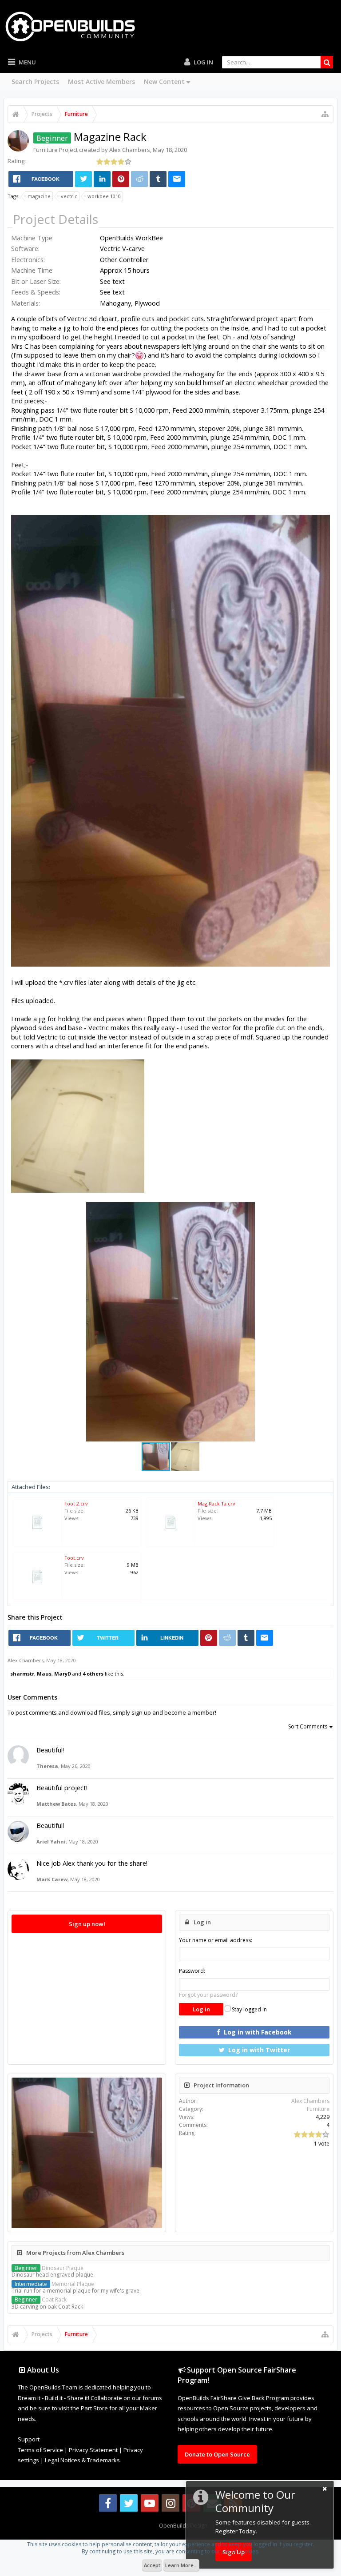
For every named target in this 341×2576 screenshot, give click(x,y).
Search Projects (35, 82)
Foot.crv (74, 1558)
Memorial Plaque (54, 2284)
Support (29, 2439)
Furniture (46, 150)
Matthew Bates (56, 1804)
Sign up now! (87, 1924)
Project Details (56, 219)
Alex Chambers (130, 150)
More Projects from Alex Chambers (75, 2253)
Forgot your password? (208, 1995)
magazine (39, 196)
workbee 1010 (104, 196)
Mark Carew (52, 1879)
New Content (164, 82)
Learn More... (181, 2565)
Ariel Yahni (51, 1841)
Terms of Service (40, 2450)
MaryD (63, 1674)
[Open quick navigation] (325, 114)
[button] (322, 1210)
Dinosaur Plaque (49, 2268)
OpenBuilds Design (183, 2526)
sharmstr (22, 1674)
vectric (69, 196)
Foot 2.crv (76, 1503)
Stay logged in (249, 2009)
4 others (93, 1674)
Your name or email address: (216, 1940)
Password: (192, 1971)
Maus (44, 1674)
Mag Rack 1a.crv (216, 1503)
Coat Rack (41, 2299)
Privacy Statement (93, 2450)
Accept (152, 2565)
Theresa (47, 1766)
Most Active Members (101, 82)
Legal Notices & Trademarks (82, 2460)
